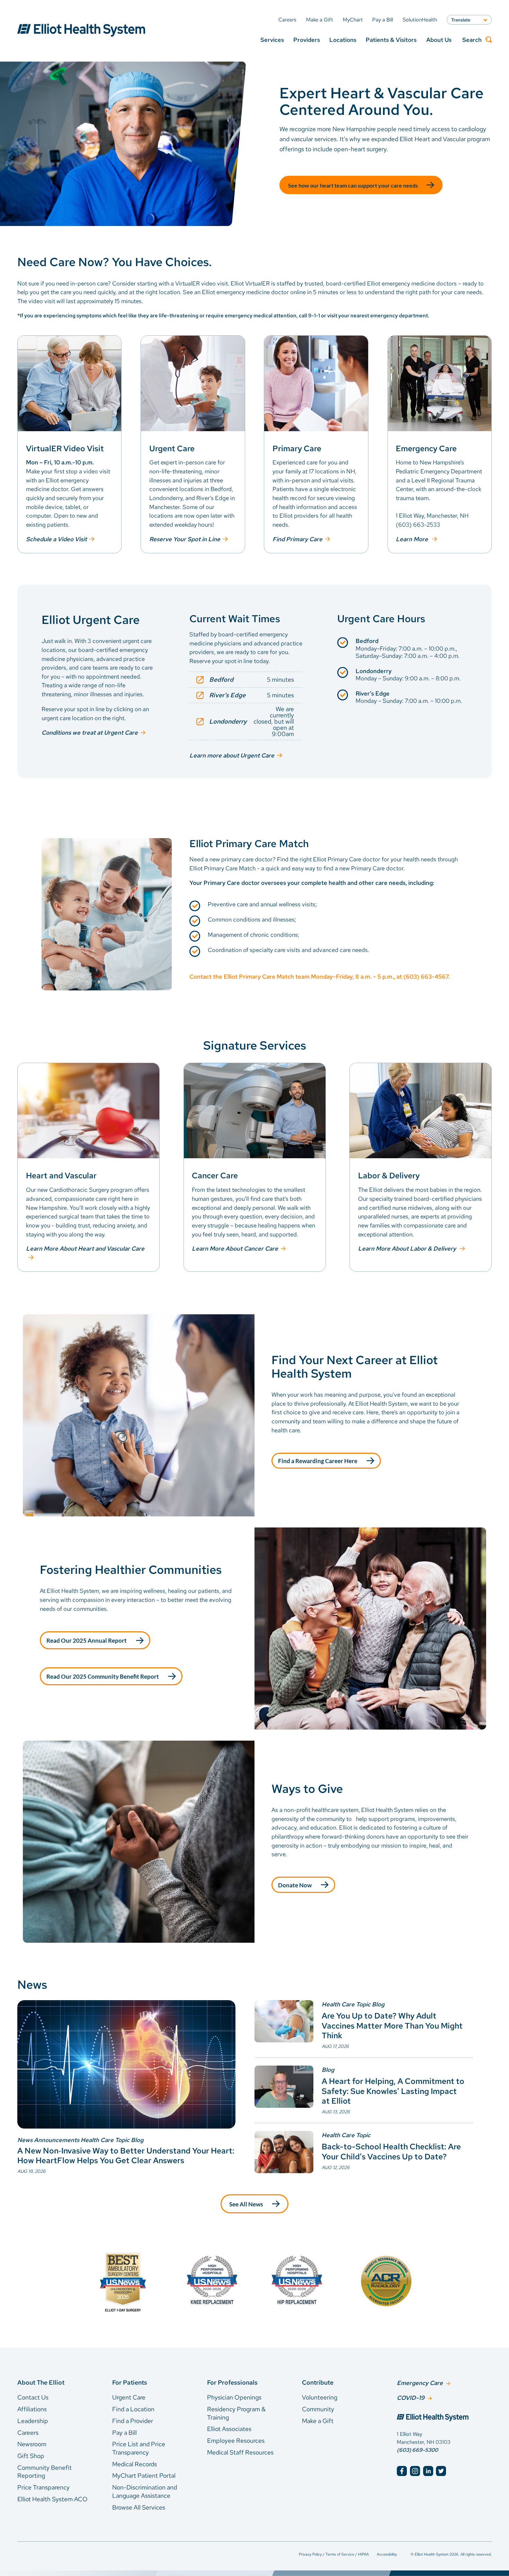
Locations (343, 40)
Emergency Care (420, 2383)
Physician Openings (234, 2397)
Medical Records (135, 2464)
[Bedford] (246, 680)
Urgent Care (129, 2397)
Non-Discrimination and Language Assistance (145, 2491)
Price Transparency (43, 2487)
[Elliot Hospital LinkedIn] (428, 2471)
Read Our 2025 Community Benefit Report (103, 1676)
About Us (439, 40)
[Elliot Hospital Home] (444, 2418)
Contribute (318, 2382)
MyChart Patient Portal (144, 2475)
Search (472, 40)
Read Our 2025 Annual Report (87, 1641)
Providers (307, 40)
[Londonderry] (246, 722)
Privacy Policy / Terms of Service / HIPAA (334, 2554)
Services (272, 40)
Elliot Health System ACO (52, 2499)
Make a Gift (318, 2421)
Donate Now (295, 1885)
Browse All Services (139, 2507)
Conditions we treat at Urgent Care (90, 733)
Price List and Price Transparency (139, 2448)
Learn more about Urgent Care (232, 755)
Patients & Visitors (391, 40)
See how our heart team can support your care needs (353, 185)
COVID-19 (411, 2398)
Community (318, 2409)
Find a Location (133, 2409)
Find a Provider (133, 2421)
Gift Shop (31, 2456)
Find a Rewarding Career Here (318, 1461)
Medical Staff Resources (240, 2452)
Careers (28, 2433)
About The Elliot (41, 2382)
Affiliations (32, 2409)
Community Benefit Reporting (44, 2472)
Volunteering (320, 2397)
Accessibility (387, 2554)
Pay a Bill (124, 2433)
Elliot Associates (229, 2429)
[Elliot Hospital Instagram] (415, 2471)
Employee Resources (236, 2441)
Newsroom (32, 2444)
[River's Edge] (246, 695)
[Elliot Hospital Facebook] (402, 2471)
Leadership (33, 2421)
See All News (246, 2204)
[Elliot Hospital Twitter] (441, 2471)
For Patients (130, 2382)
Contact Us (33, 2397)
